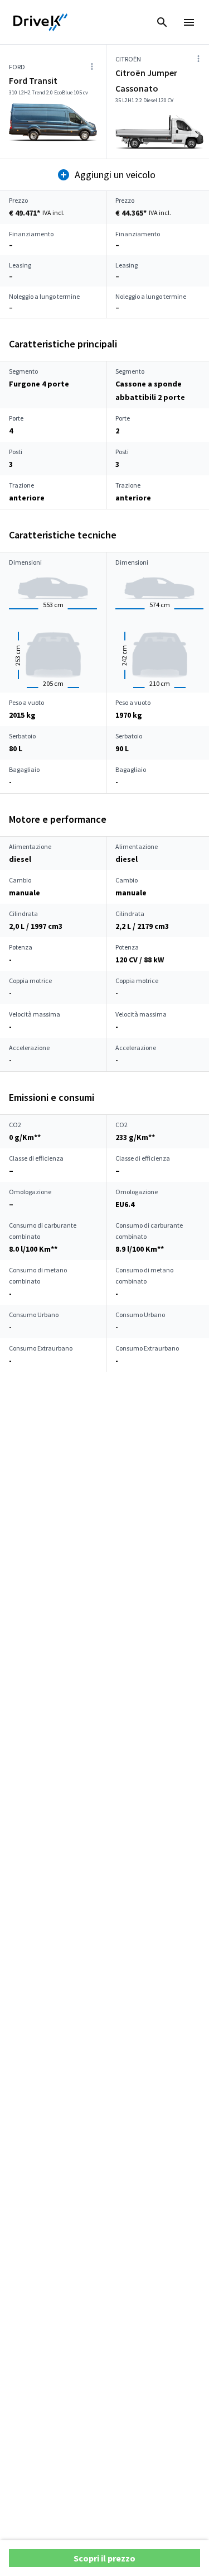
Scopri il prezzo (104, 2558)
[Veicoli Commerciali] (41, 22)
